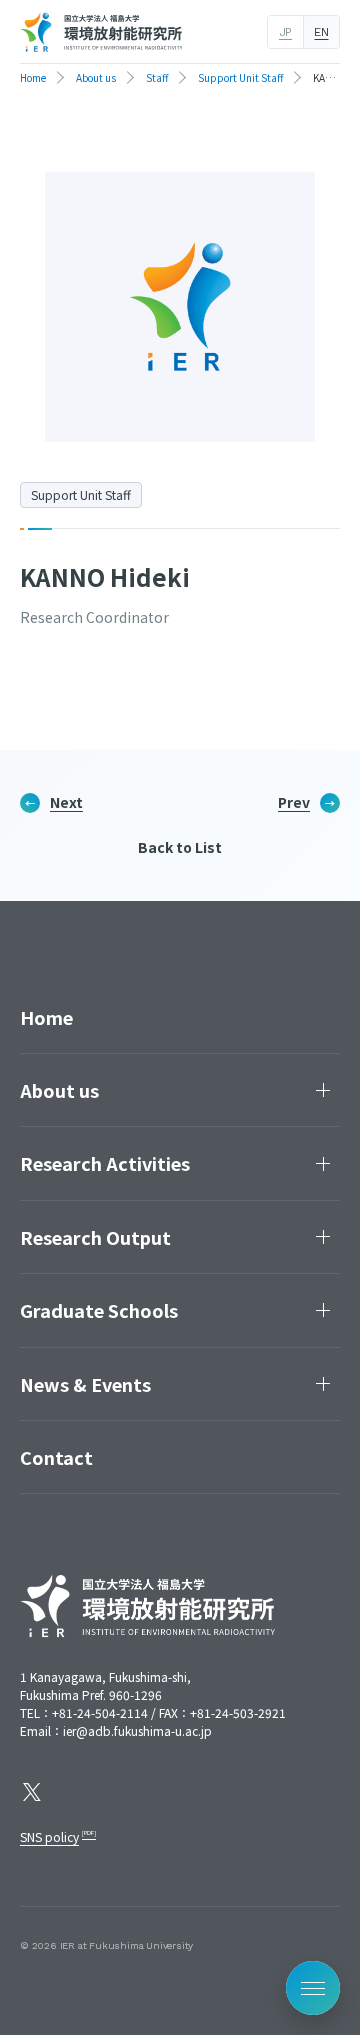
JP (285, 32)
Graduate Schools (99, 1310)
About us (59, 1090)
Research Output (95, 1237)
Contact (56, 1457)
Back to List (180, 847)
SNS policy (49, 1836)
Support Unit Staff (81, 494)
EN (321, 32)
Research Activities (105, 1163)
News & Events (85, 1384)
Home (46, 1017)
